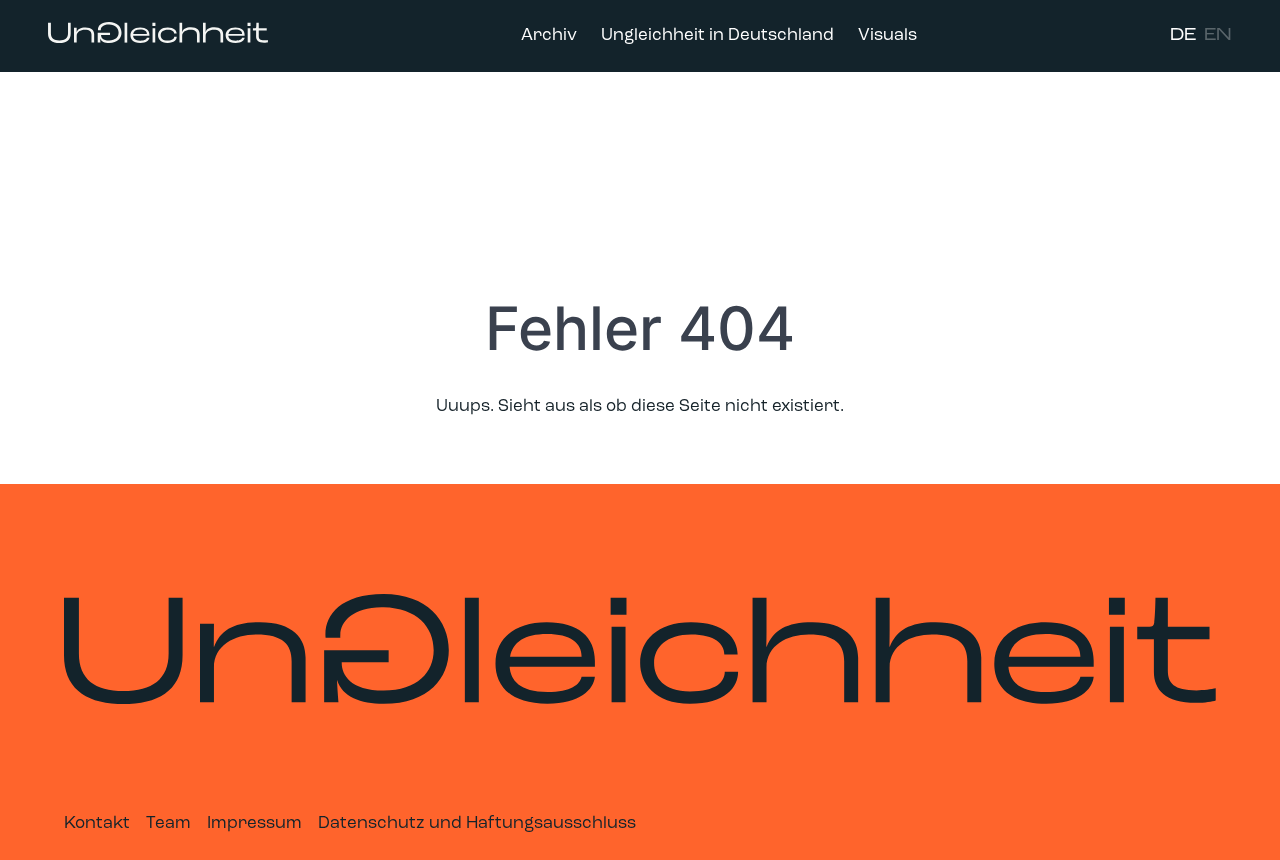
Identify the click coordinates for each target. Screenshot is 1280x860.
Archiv (549, 35)
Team (168, 823)
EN (1218, 35)
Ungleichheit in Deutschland (717, 35)
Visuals (887, 35)
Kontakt (97, 823)
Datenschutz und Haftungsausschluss (477, 823)
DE (1183, 35)
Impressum (254, 823)
